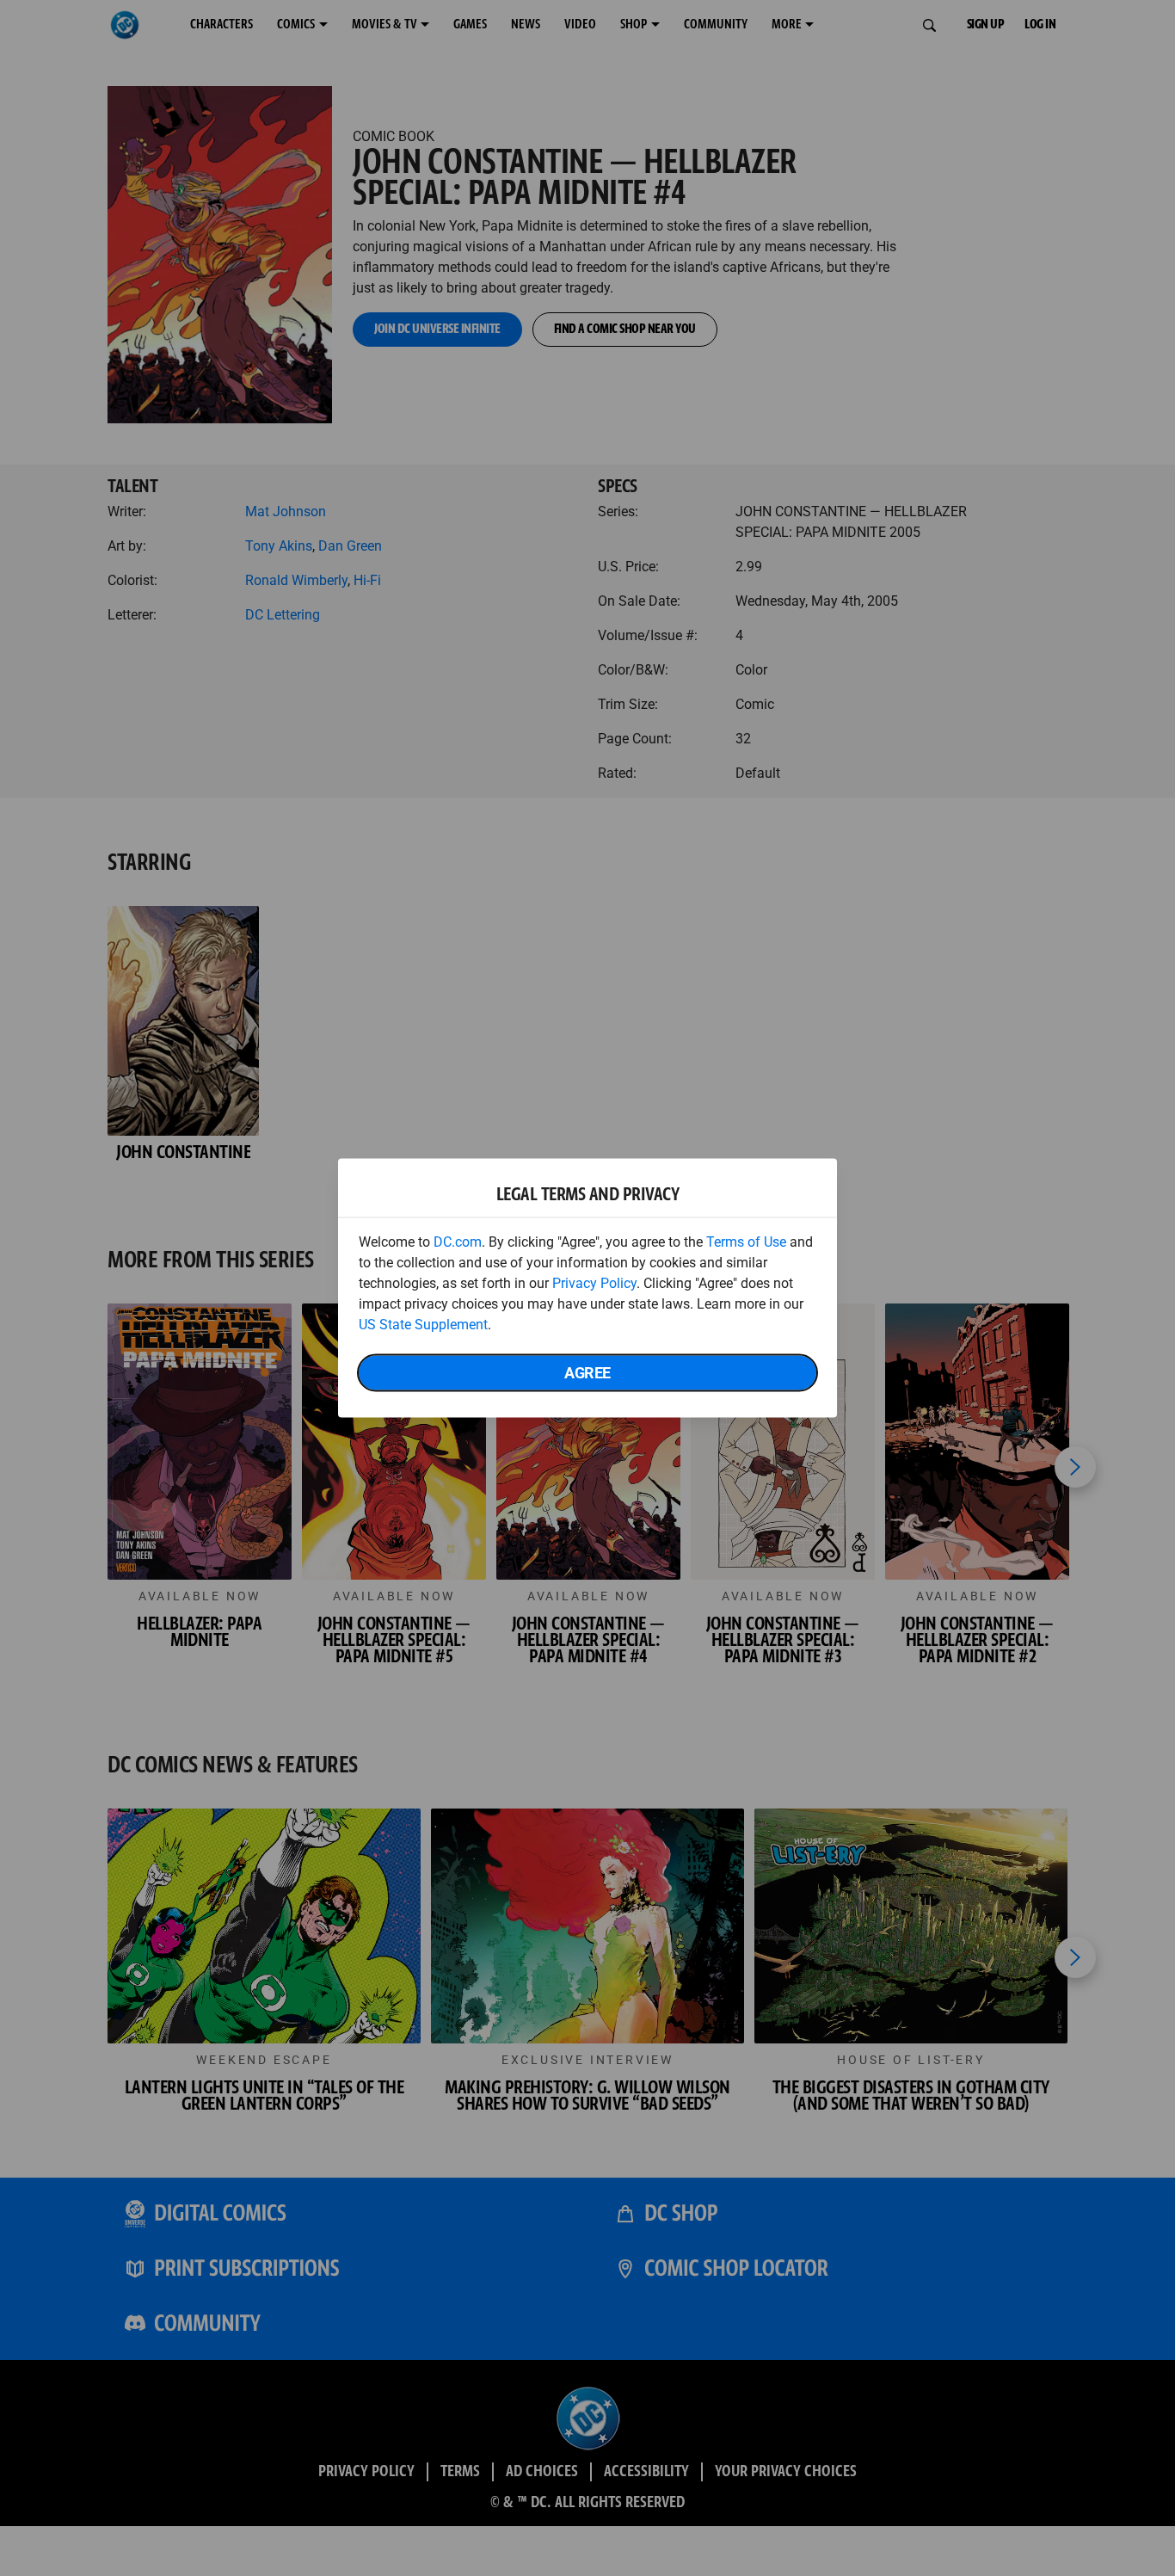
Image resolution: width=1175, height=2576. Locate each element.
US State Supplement (423, 1325)
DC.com (458, 1242)
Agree (587, 1373)
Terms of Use (746, 1242)
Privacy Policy (594, 1283)
